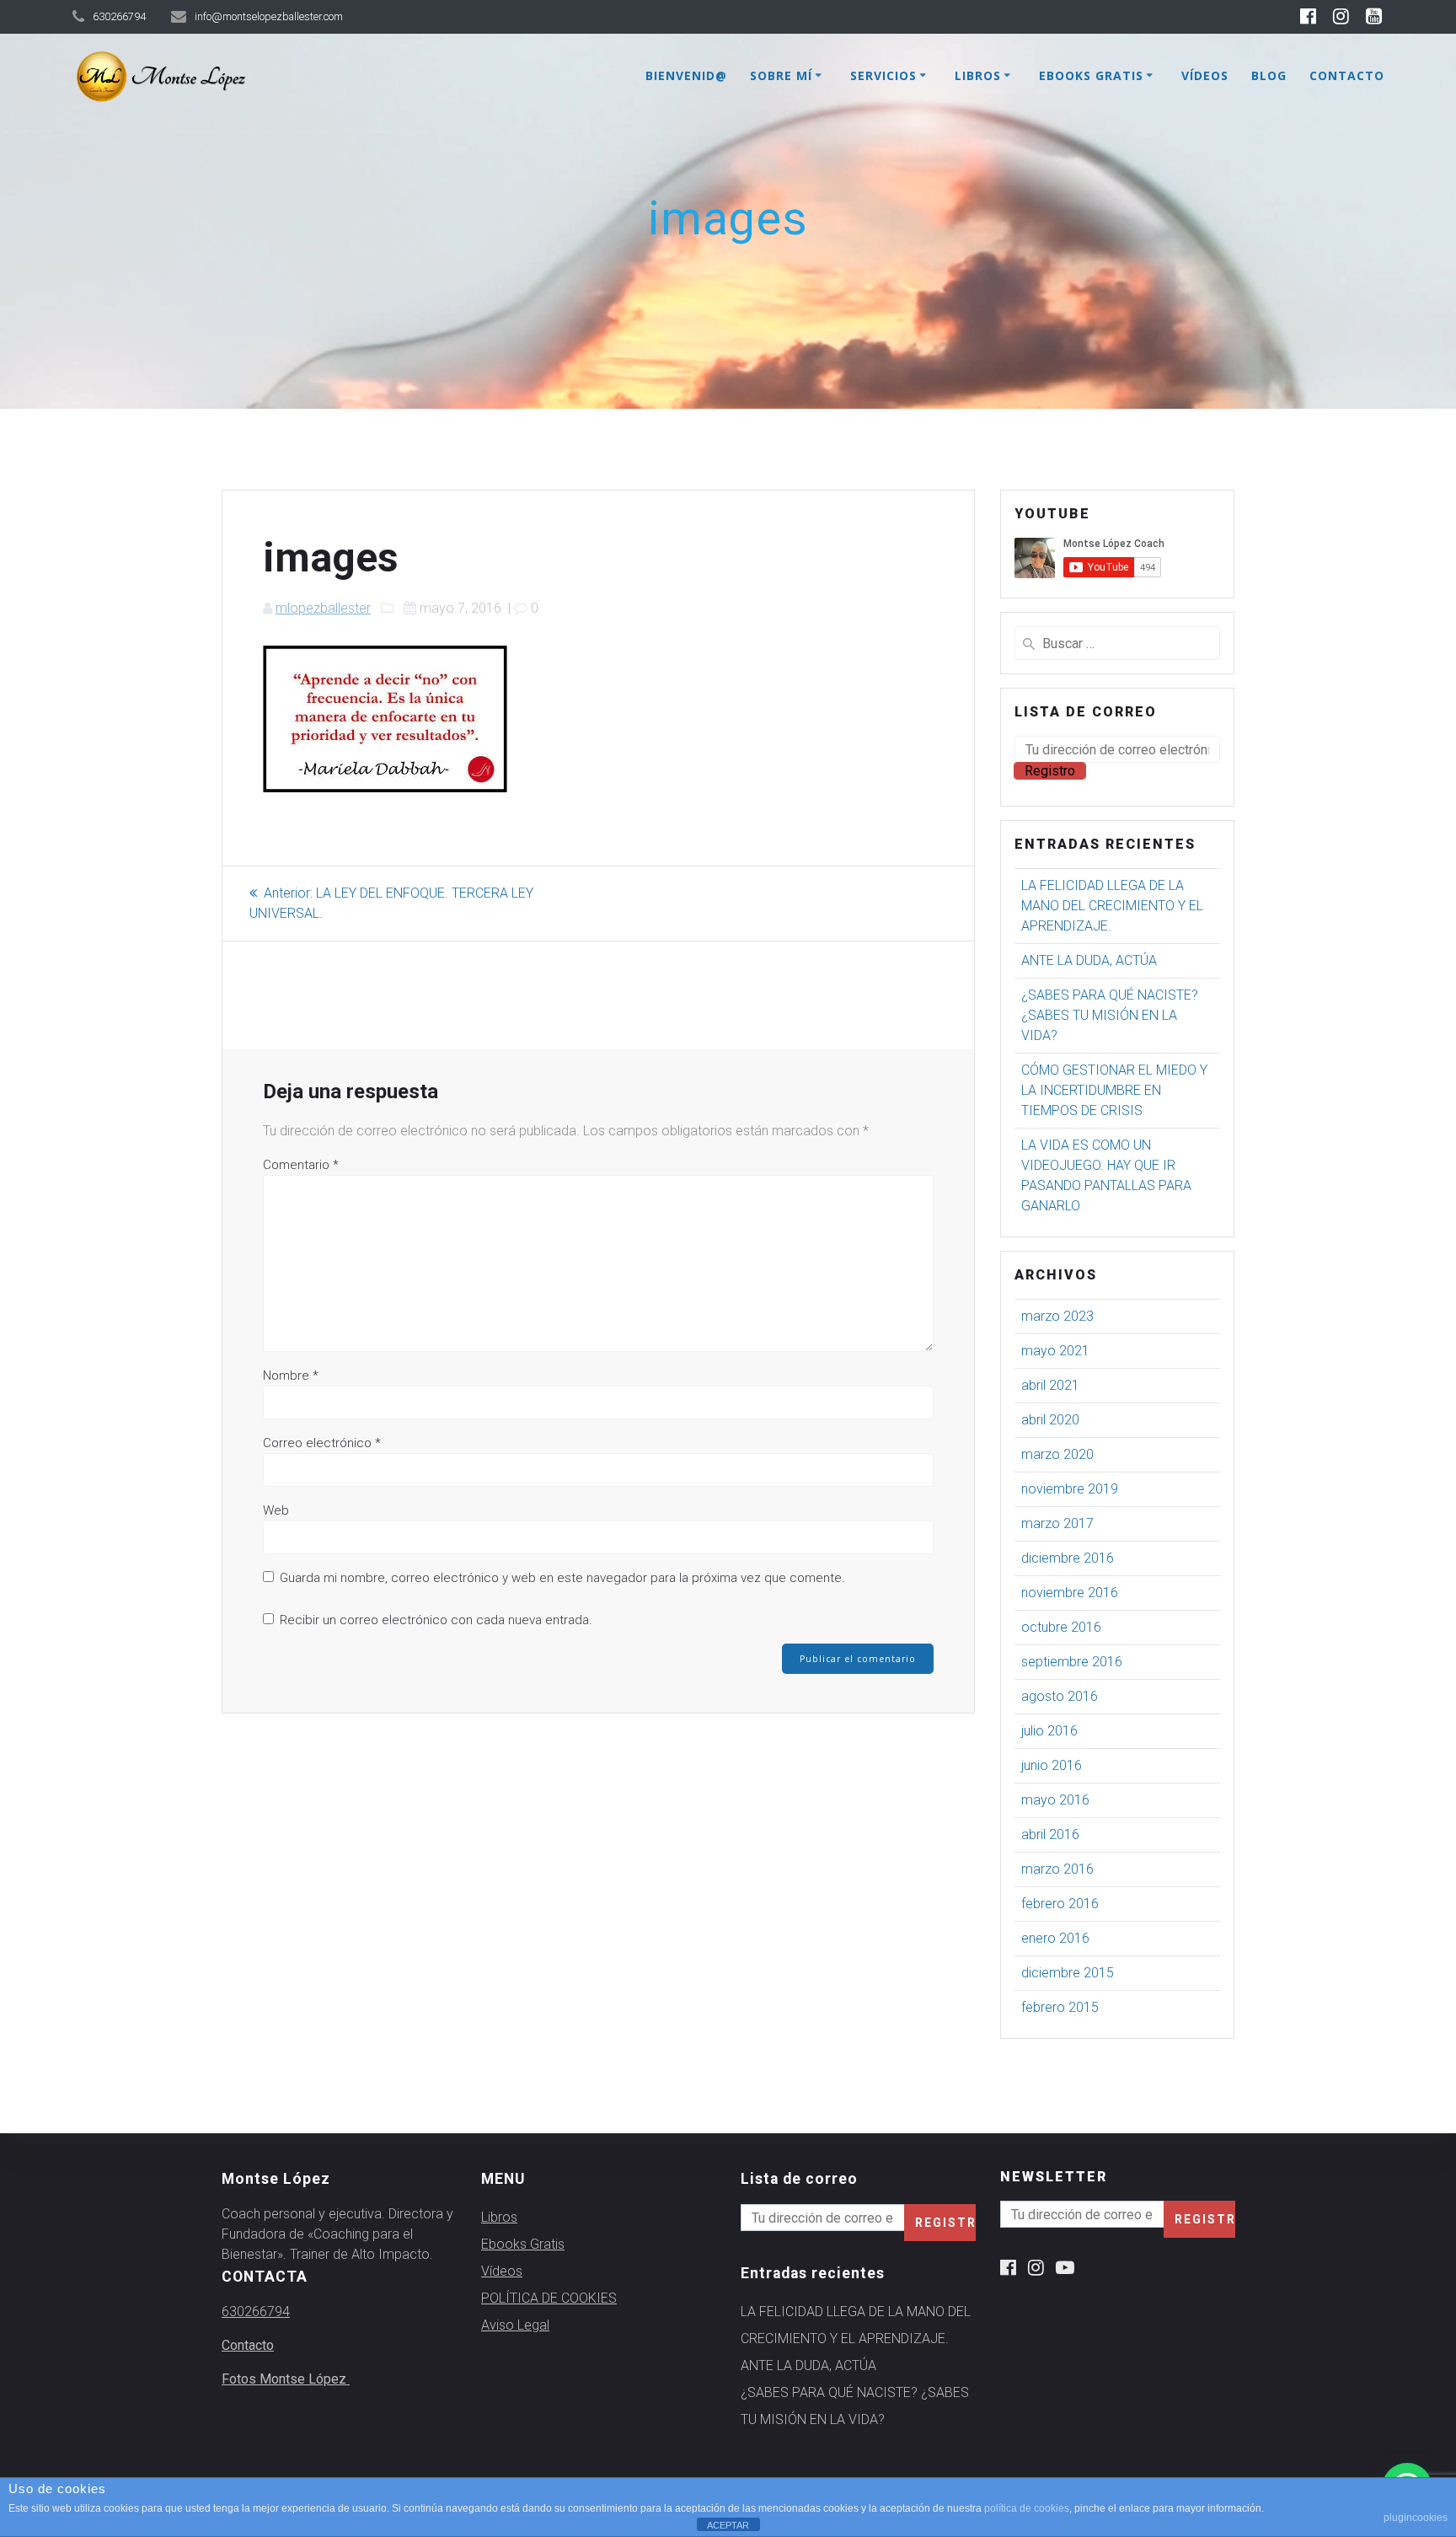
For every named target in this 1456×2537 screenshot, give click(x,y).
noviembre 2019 (1070, 1489)
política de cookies (1027, 2508)
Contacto (1347, 75)
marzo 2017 (1057, 1523)
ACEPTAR (728, 2525)
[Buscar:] (1117, 643)
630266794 (256, 2312)
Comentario (301, 1165)
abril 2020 (1050, 1420)
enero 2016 (1055, 1938)
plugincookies (1416, 2518)
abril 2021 (1050, 1385)
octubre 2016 (1061, 1627)
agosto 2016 (1060, 1696)
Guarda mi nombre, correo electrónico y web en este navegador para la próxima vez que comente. (562, 1578)
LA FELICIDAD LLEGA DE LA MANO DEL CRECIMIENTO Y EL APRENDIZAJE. (1112, 906)
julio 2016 (1049, 1731)
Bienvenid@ (686, 75)
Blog (1269, 75)
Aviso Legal (515, 2325)
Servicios (883, 75)
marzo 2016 (1057, 1869)
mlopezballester (323, 608)
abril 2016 (1050, 1834)
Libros (978, 75)
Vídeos (1205, 75)
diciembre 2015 (1068, 1973)
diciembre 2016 (1068, 1558)
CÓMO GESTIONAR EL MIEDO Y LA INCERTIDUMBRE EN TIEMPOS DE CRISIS (1114, 1090)
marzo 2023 (1057, 1316)
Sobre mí (781, 75)
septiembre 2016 (1072, 1662)
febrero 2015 (1060, 2007)
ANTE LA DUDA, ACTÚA (1089, 960)
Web (276, 1510)
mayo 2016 (1055, 1800)
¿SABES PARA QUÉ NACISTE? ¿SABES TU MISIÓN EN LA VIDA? (1110, 1015)
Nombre (291, 1376)
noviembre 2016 (1070, 1593)
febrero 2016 (1060, 1904)
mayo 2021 (1055, 1351)
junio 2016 (1052, 1765)
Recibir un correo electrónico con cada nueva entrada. (436, 1620)
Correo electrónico (322, 1443)
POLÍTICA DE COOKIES (549, 2298)
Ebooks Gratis (1091, 75)
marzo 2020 (1057, 1454)
